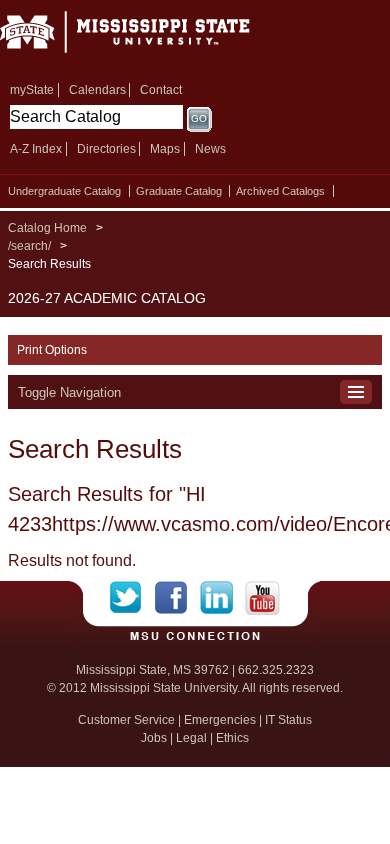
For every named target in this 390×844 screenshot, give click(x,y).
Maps (165, 149)
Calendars (97, 90)
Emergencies (220, 720)
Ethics (232, 738)
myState (32, 90)
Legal (191, 738)
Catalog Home (47, 228)
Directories (106, 149)
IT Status (288, 720)
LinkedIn (222, 598)
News (210, 149)
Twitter (132, 598)
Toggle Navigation (69, 392)
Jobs (154, 738)
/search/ (29, 246)
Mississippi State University (150, 38)
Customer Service (126, 720)
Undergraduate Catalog (64, 191)
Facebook (177, 598)
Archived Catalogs (280, 191)
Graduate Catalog (179, 191)
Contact (161, 90)
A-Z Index (36, 149)
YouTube (262, 598)
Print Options (52, 350)
